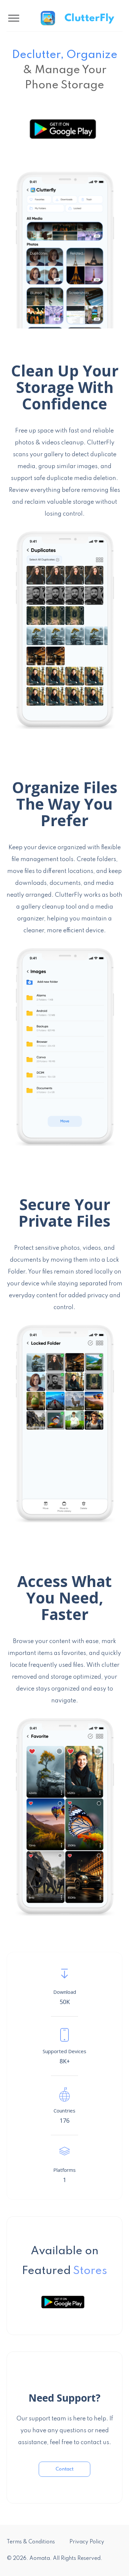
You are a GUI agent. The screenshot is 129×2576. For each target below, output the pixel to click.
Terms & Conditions (31, 2542)
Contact (64, 2469)
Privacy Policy (87, 2542)
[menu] (39, 18)
